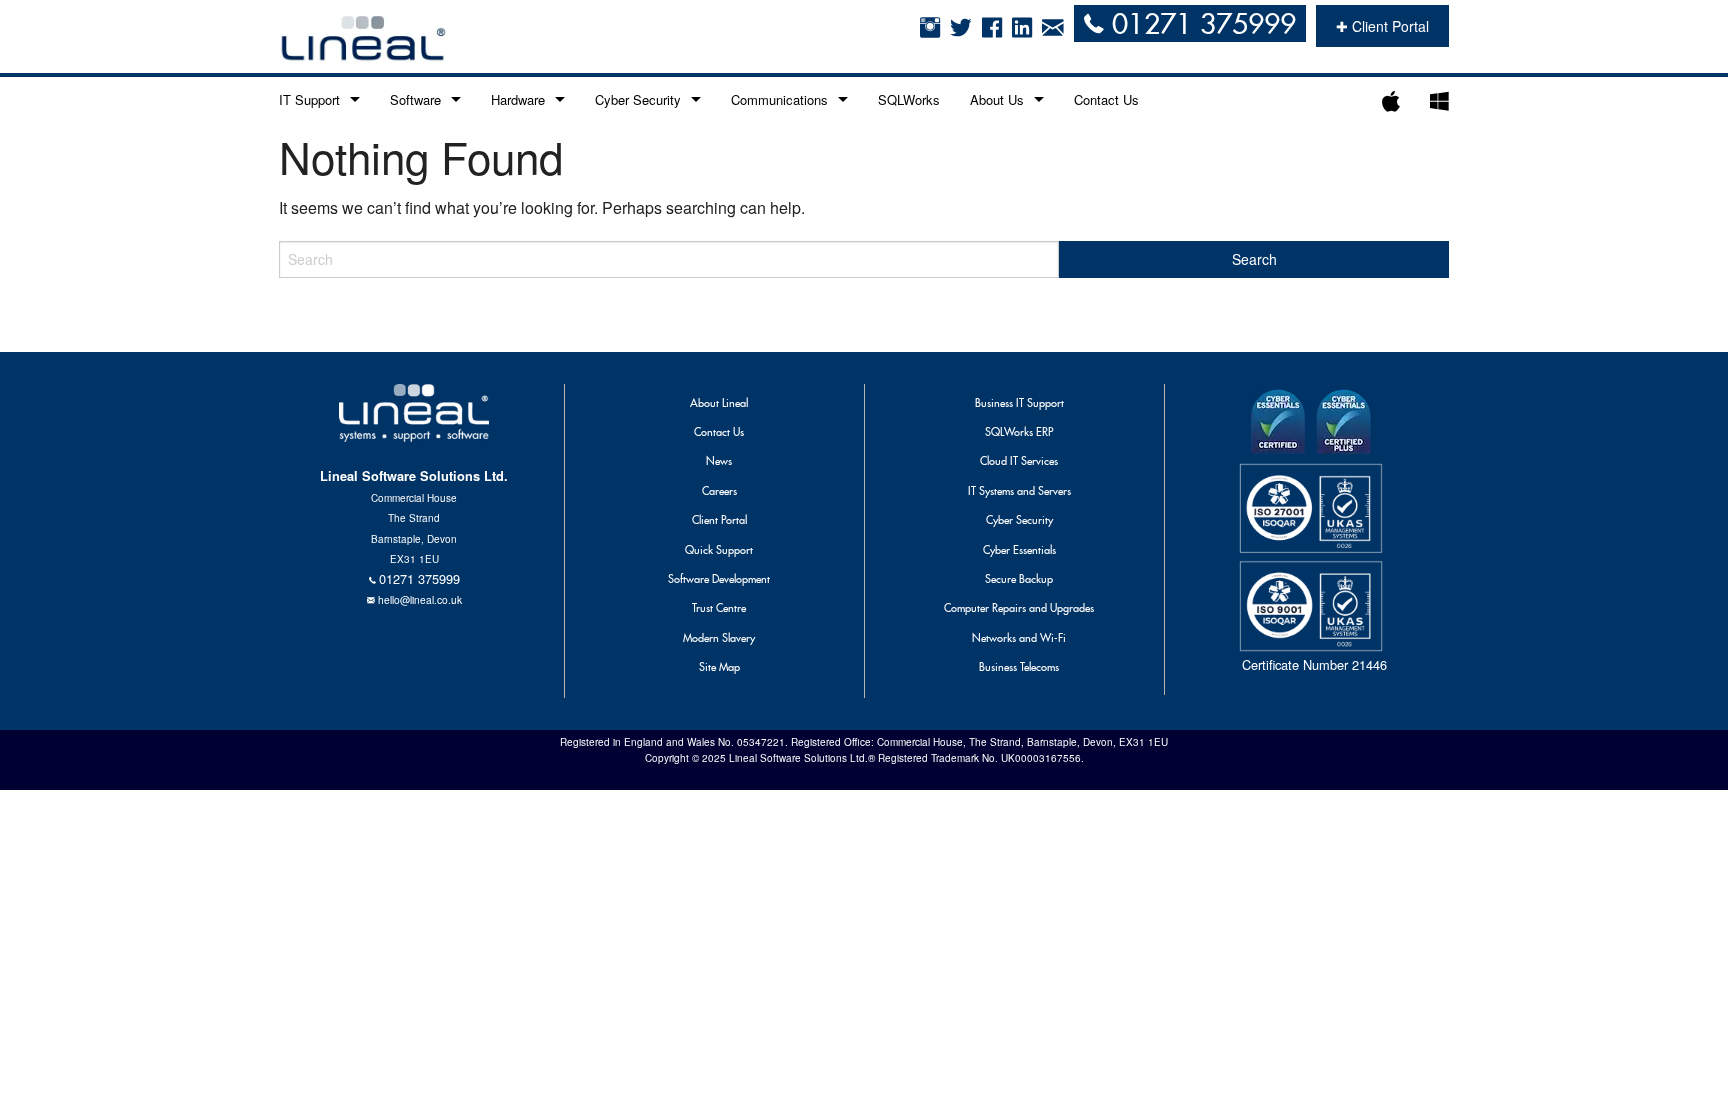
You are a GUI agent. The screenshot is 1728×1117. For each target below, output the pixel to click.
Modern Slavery (719, 638)
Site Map (719, 667)
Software (415, 99)
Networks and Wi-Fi (1019, 638)
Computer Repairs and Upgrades (1019, 608)
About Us (997, 99)
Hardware (518, 99)
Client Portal (719, 520)
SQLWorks (909, 99)
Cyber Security (638, 99)
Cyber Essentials (1019, 550)
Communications (779, 99)
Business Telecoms (1019, 667)
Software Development (719, 579)
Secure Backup (1019, 579)
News (719, 461)
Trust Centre (719, 608)
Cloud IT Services (1019, 461)
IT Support (309, 99)
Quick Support (719, 550)
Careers (719, 491)
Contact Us (1106, 99)
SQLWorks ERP (1019, 432)
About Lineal (719, 403)
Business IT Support (1019, 403)
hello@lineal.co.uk (420, 599)
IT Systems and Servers (1019, 491)
